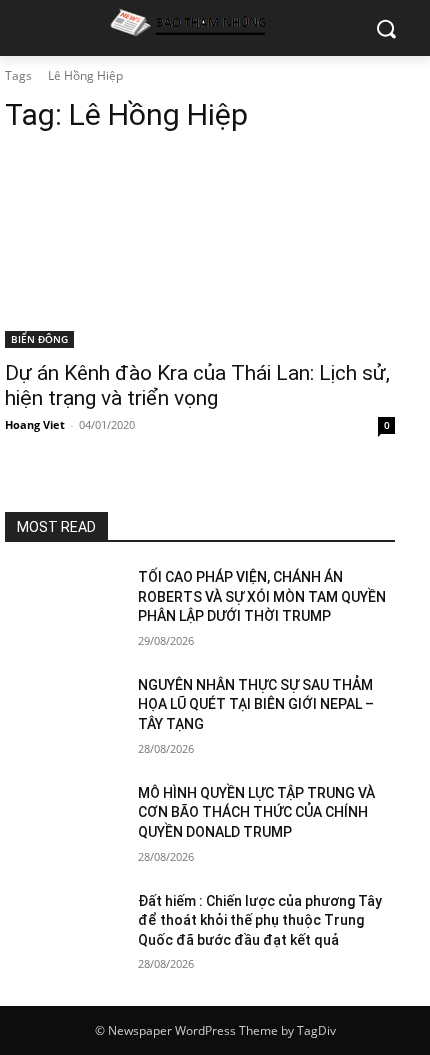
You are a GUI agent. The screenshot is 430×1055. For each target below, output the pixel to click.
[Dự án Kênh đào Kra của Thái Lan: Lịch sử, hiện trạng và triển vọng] (200, 250)
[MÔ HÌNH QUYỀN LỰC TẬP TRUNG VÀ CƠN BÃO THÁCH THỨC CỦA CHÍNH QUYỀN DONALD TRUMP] (63, 825)
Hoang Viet (35, 424)
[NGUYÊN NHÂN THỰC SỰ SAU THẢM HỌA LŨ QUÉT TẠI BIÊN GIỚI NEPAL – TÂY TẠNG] (63, 717)
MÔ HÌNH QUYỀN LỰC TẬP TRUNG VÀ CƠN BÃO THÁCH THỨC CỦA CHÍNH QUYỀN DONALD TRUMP (256, 812)
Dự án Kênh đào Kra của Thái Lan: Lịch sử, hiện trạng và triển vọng (197, 385)
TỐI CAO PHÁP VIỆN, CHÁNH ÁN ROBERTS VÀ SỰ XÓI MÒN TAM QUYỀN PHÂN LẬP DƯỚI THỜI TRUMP (262, 596)
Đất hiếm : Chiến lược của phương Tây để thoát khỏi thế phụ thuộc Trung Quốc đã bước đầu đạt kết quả (260, 920)
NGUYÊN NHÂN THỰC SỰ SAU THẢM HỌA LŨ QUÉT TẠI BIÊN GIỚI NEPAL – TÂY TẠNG (256, 704)
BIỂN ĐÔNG (39, 339)
